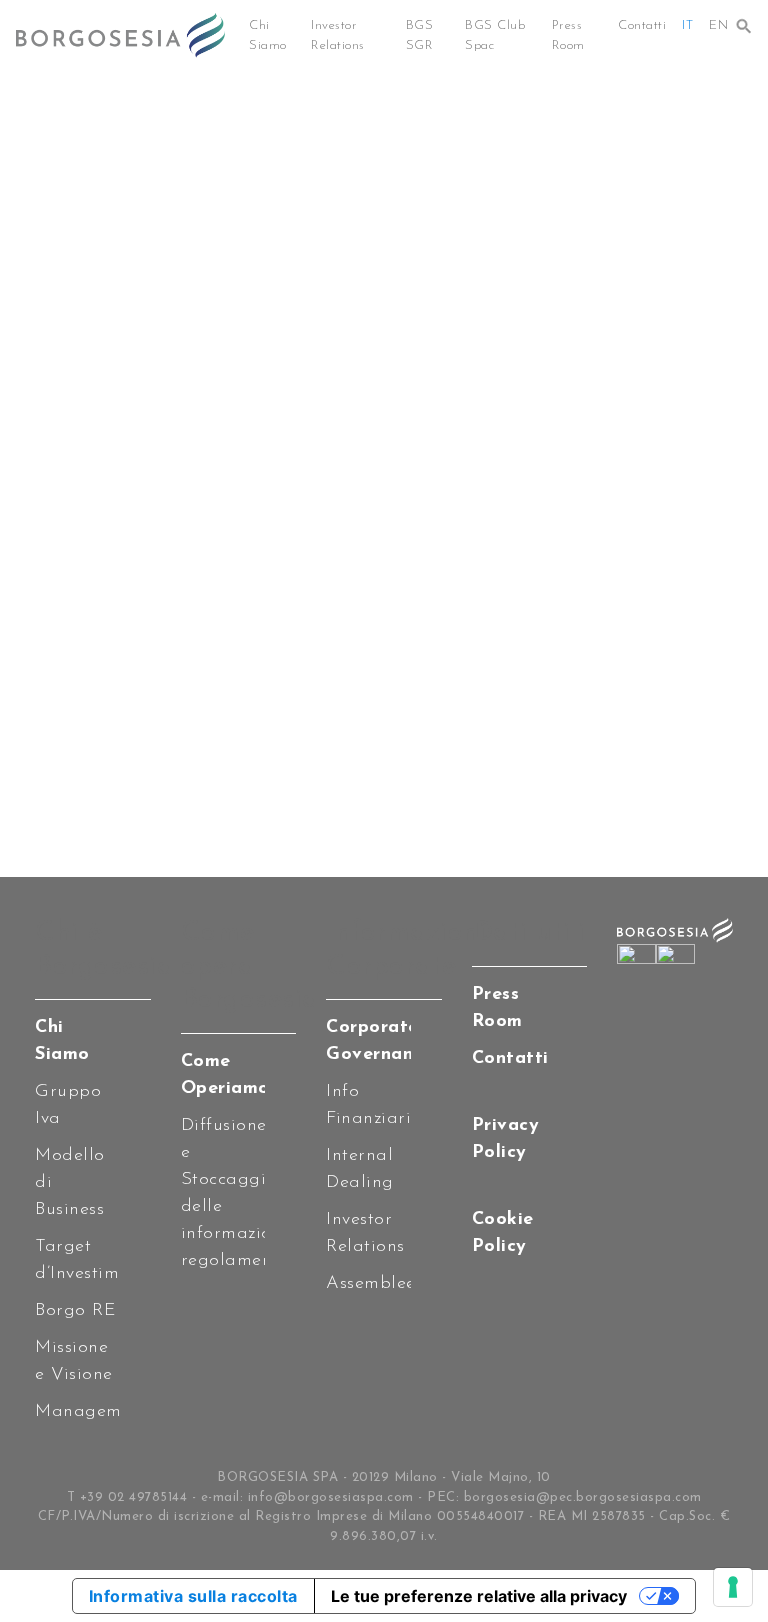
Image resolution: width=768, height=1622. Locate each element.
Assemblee (371, 1284)
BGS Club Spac (495, 35)
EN (718, 25)
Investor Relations (338, 35)
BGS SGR (420, 35)
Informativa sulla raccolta (193, 1596)
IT (687, 25)
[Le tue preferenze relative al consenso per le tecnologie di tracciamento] (733, 1587)
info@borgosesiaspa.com (331, 1497)
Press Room (568, 35)
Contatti (642, 25)
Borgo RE (75, 1311)
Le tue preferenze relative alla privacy (479, 1596)
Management (91, 1412)
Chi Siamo (268, 35)
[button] (744, 21)
